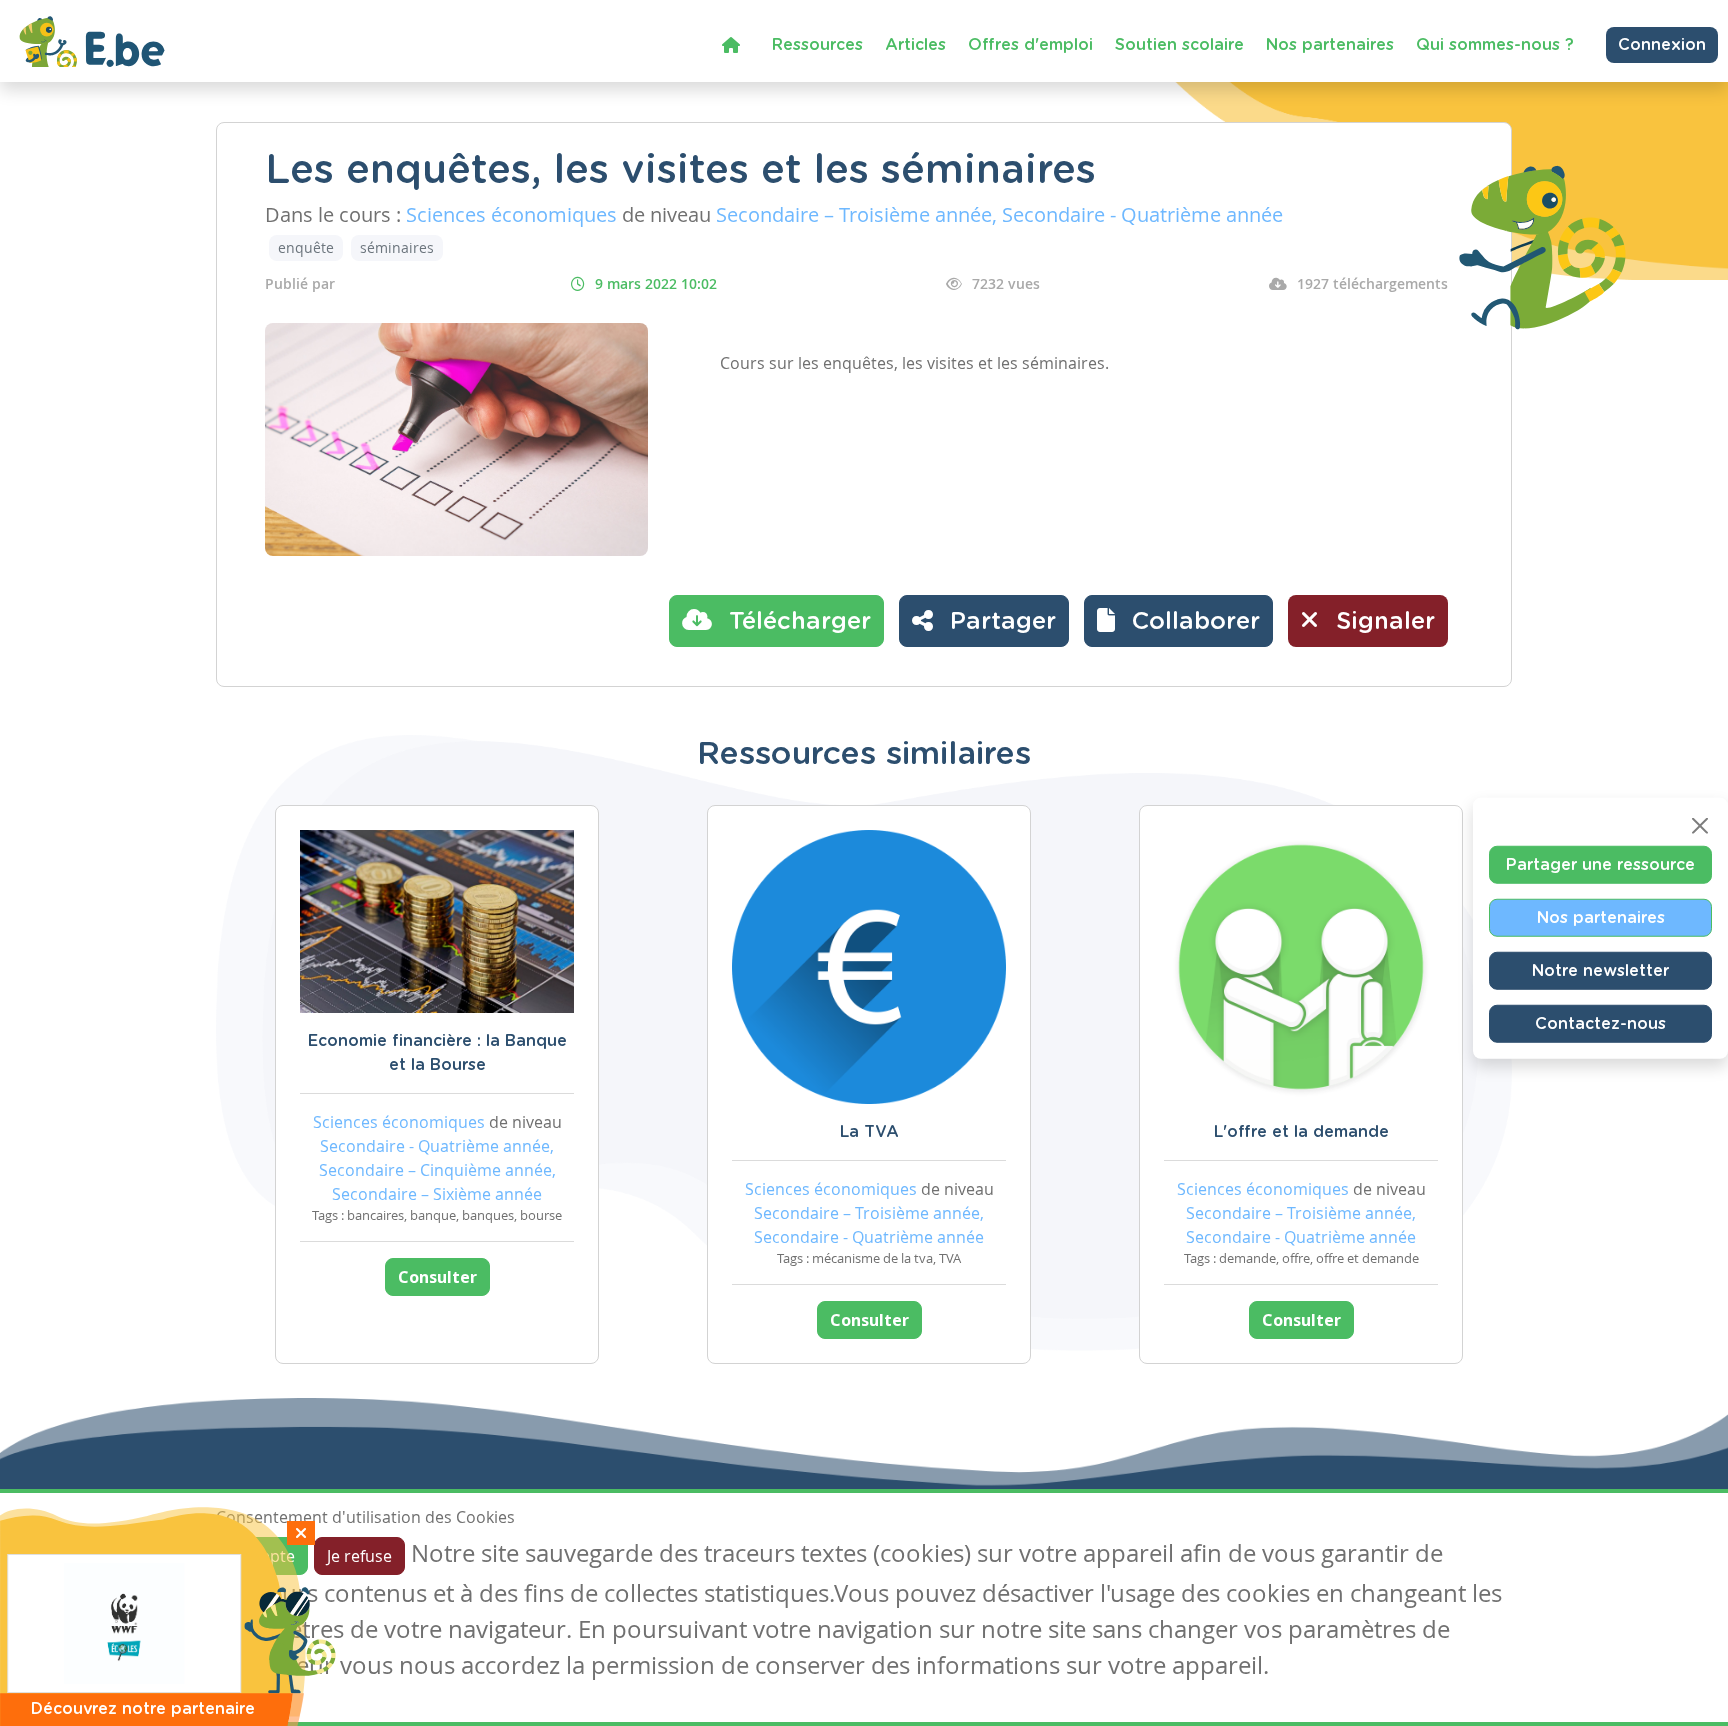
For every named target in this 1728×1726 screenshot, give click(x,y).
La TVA (869, 1132)
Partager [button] (999, 622)
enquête (306, 247)
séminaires (397, 247)
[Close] (1700, 826)
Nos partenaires (1330, 45)
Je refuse (359, 1556)
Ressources (817, 45)
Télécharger (796, 622)
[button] (1178, 621)
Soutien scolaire (1179, 45)
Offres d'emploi (1030, 45)
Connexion (1662, 45)
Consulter (437, 1277)
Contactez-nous (1600, 1024)
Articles (915, 45)
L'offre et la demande (1301, 1132)
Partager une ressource (1600, 865)
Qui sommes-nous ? (1495, 45)
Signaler (1382, 622)
